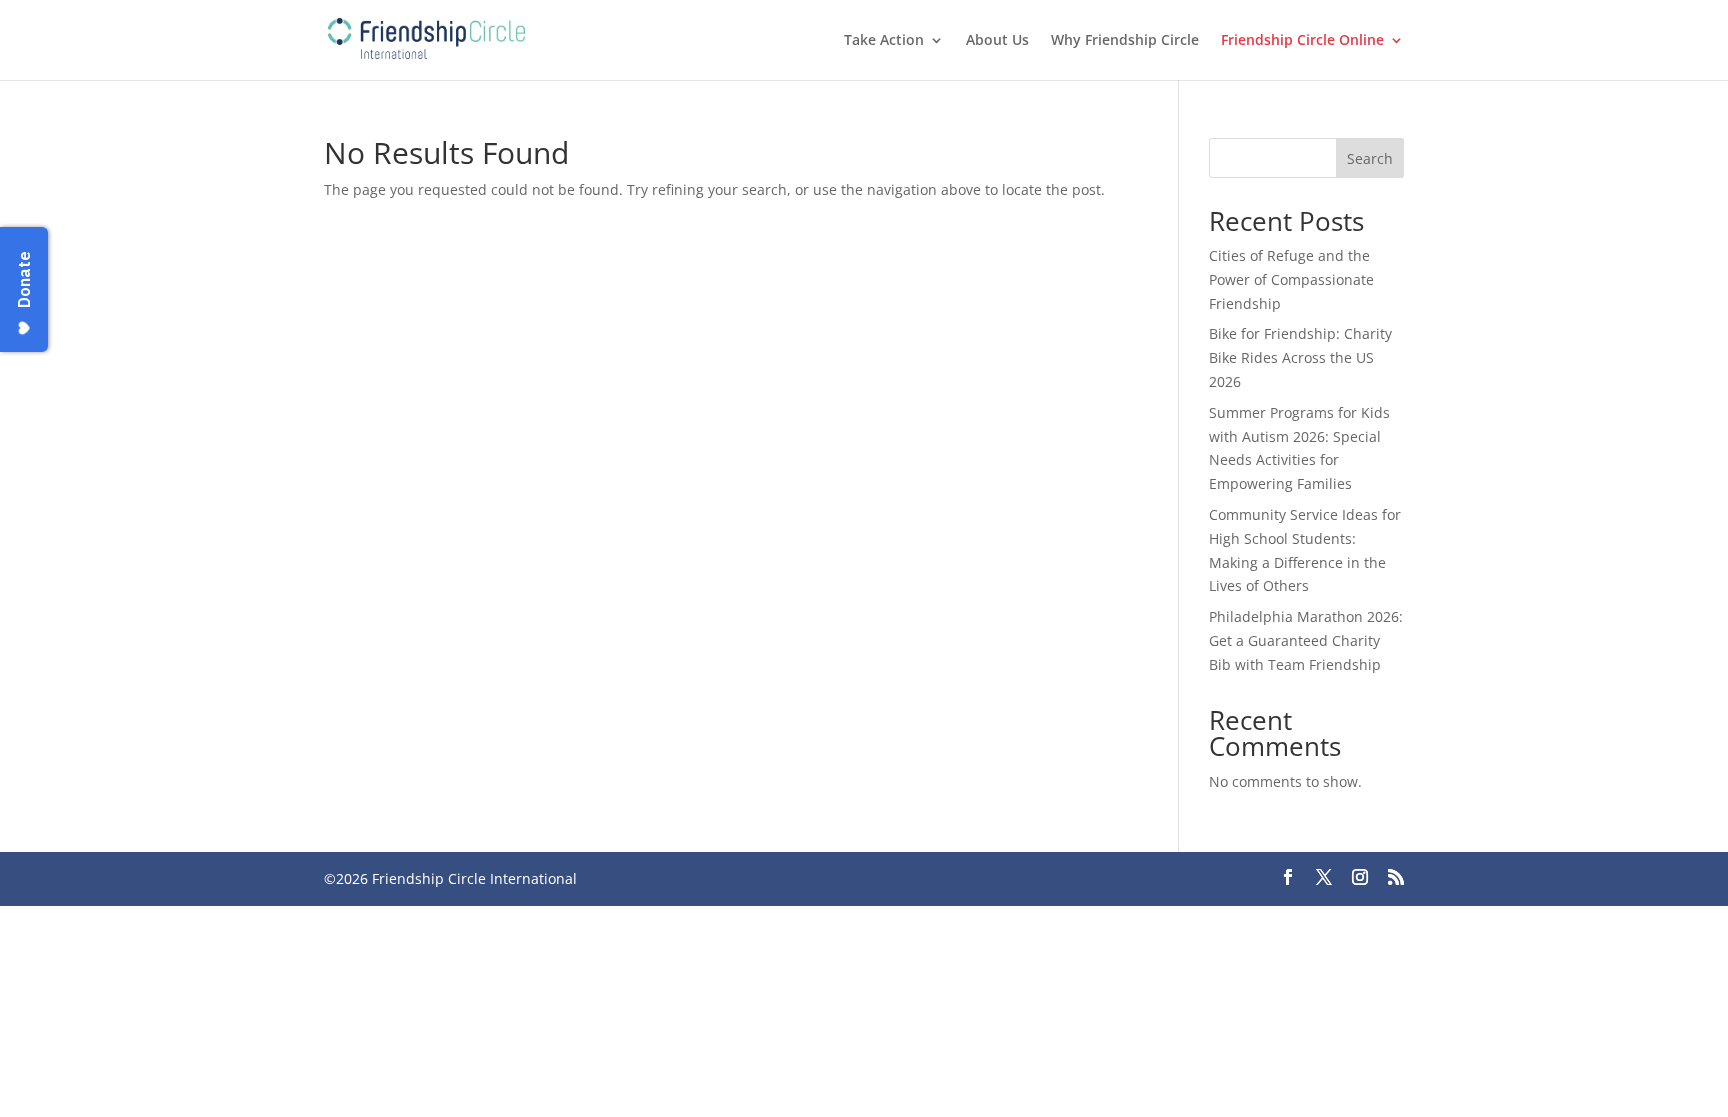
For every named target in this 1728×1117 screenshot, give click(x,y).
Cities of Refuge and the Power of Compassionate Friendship (1291, 279)
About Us (997, 41)
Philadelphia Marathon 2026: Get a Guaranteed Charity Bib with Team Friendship (1306, 640)
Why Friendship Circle (1125, 41)
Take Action (884, 41)
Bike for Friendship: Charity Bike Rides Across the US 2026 (1300, 357)
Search (1370, 158)
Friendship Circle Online (1302, 41)
